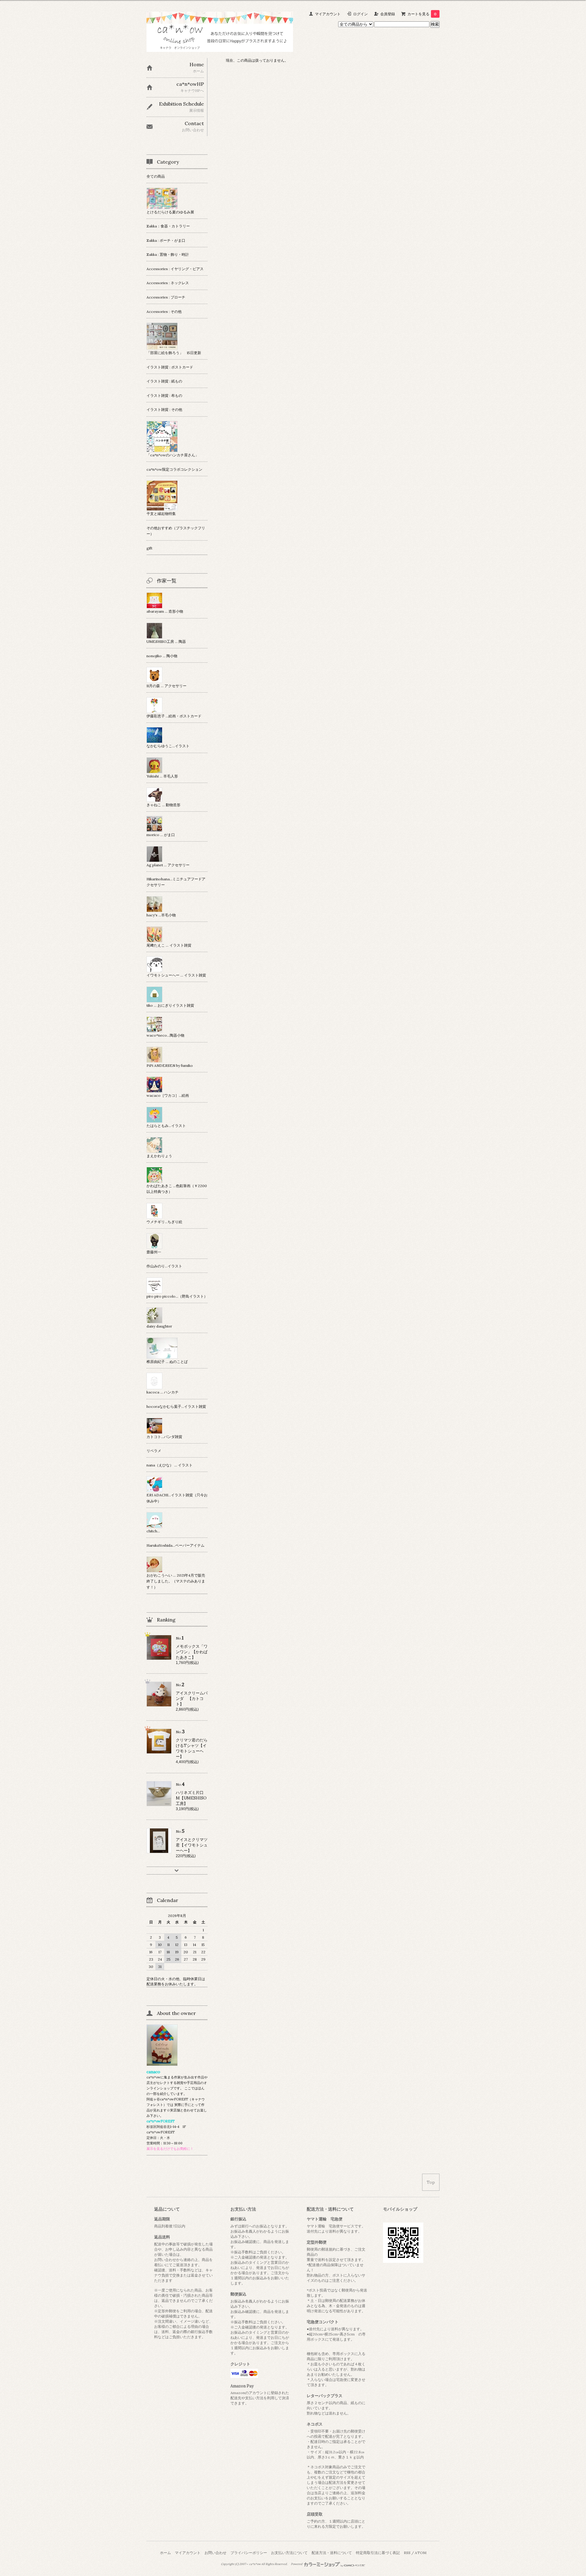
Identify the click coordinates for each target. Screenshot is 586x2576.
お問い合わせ (215, 2553)
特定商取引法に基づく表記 (378, 2553)
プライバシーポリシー (249, 2553)
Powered (297, 2564)
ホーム (165, 2553)
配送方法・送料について (332, 2553)
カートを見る (422, 14)
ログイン (360, 14)
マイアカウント (328, 14)
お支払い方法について (289, 2553)
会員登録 (388, 14)
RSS (407, 2553)
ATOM (421, 2553)
